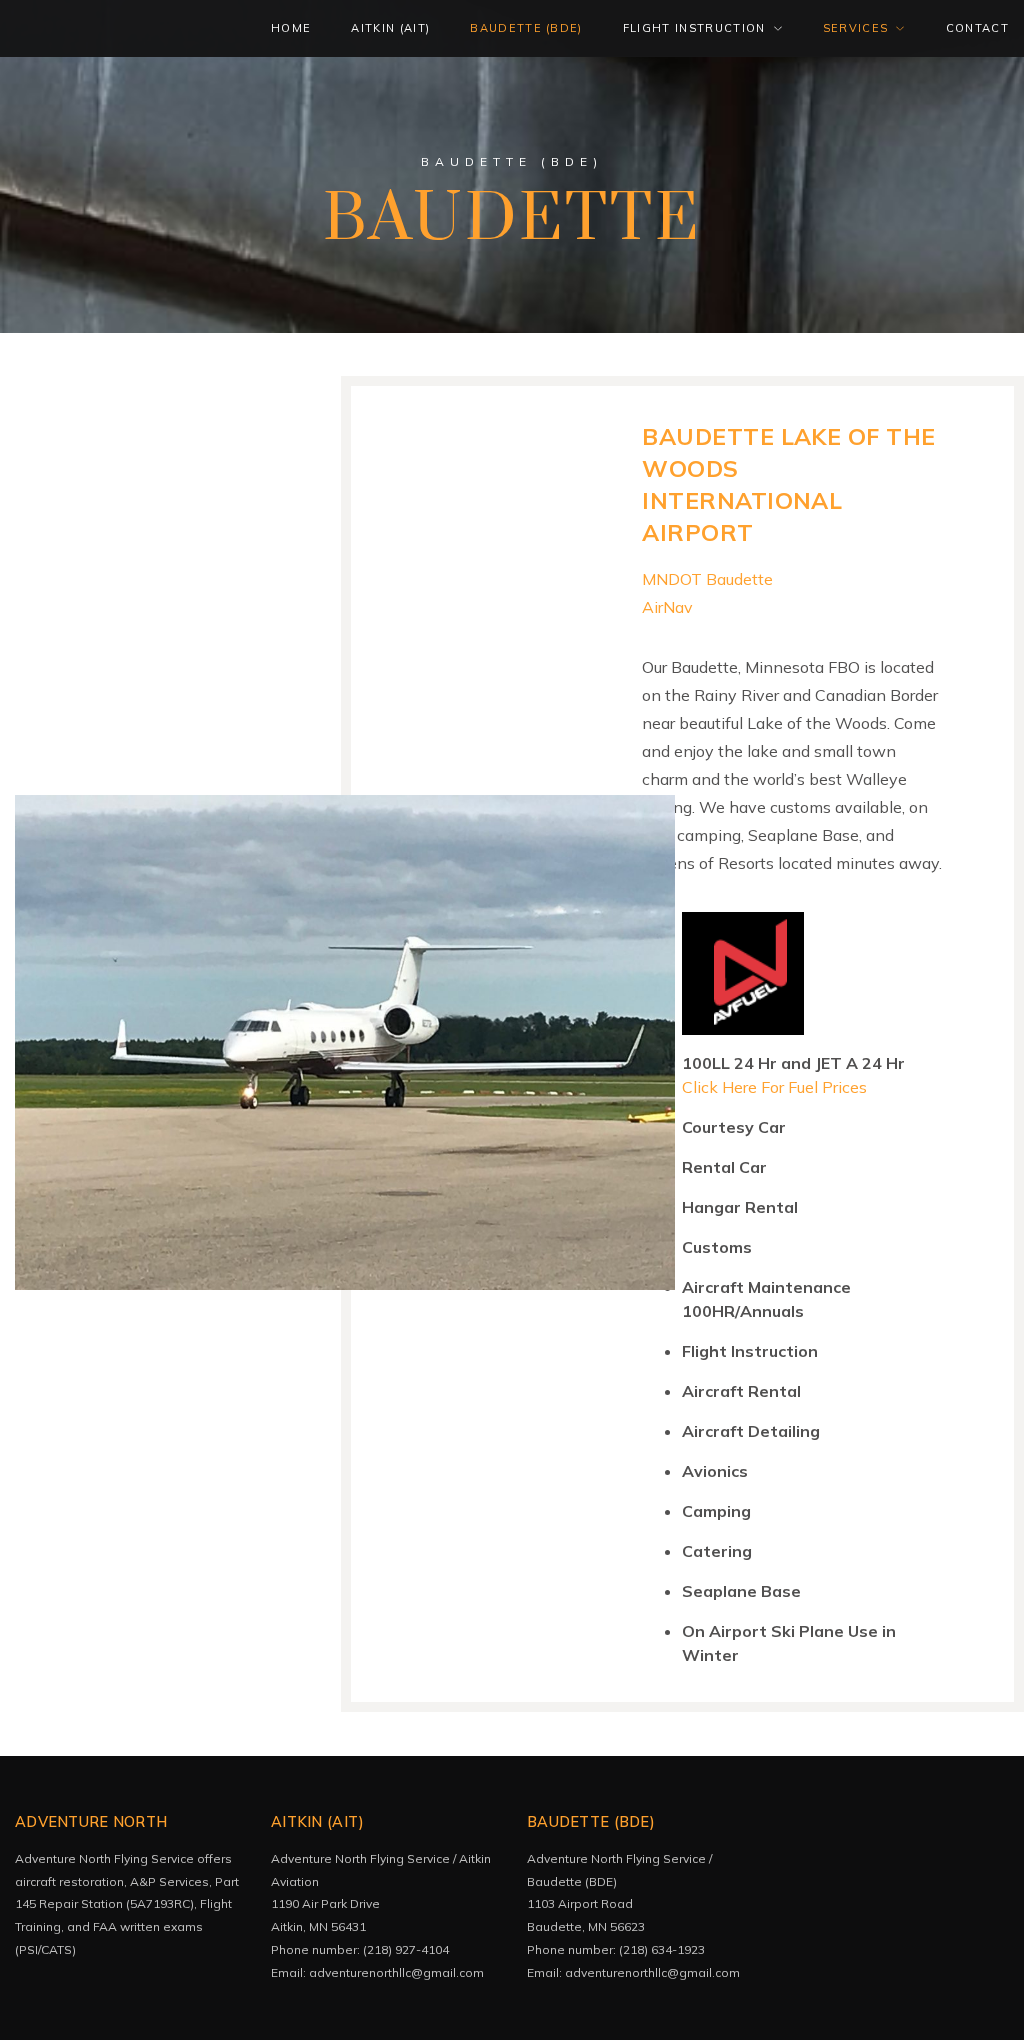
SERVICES (856, 28)
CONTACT (977, 28)
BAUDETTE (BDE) (526, 28)
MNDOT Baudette (707, 579)
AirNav (667, 607)
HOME (291, 28)
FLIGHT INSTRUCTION (694, 28)
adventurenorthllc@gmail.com (396, 1972)
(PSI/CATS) (47, 1949)
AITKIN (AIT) (390, 28)
